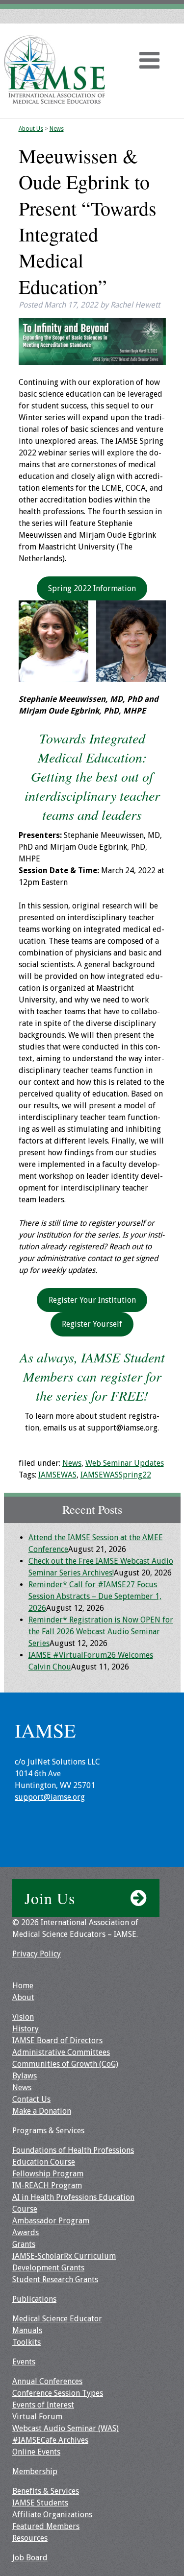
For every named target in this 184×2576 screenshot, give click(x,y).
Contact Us (31, 2099)
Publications (34, 2299)
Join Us (50, 1898)
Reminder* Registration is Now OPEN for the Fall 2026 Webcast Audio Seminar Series (101, 1632)
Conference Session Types (58, 2393)
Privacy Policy (37, 1954)
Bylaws (25, 2076)
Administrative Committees (61, 2052)
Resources (30, 2538)
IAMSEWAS (57, 1475)
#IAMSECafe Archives (50, 2440)
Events (24, 2362)
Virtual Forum (37, 2417)
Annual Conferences (47, 2381)
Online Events (36, 2452)
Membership (35, 2471)
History (26, 2029)
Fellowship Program (48, 2174)
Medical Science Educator (57, 2319)
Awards (26, 2232)
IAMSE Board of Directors (57, 2040)
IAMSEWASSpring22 (116, 1475)
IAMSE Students (40, 2503)
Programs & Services (48, 2131)
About (23, 1997)
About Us (31, 129)
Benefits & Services (46, 2491)
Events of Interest (43, 2405)
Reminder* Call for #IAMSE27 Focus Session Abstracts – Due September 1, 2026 (95, 1596)
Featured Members (46, 2526)
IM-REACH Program (47, 2185)
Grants (24, 2244)
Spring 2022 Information (92, 588)
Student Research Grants (55, 2279)
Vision (23, 2017)
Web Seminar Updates (125, 1463)
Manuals (27, 2330)
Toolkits (26, 2342)
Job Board (30, 2558)
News (57, 129)
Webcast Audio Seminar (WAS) (66, 2428)
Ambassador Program (51, 2221)
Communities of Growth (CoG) (65, 2064)
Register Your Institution (92, 1300)
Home (23, 1986)
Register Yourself (92, 1324)
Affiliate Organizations (52, 2515)
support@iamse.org (50, 1797)
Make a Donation (42, 2111)
